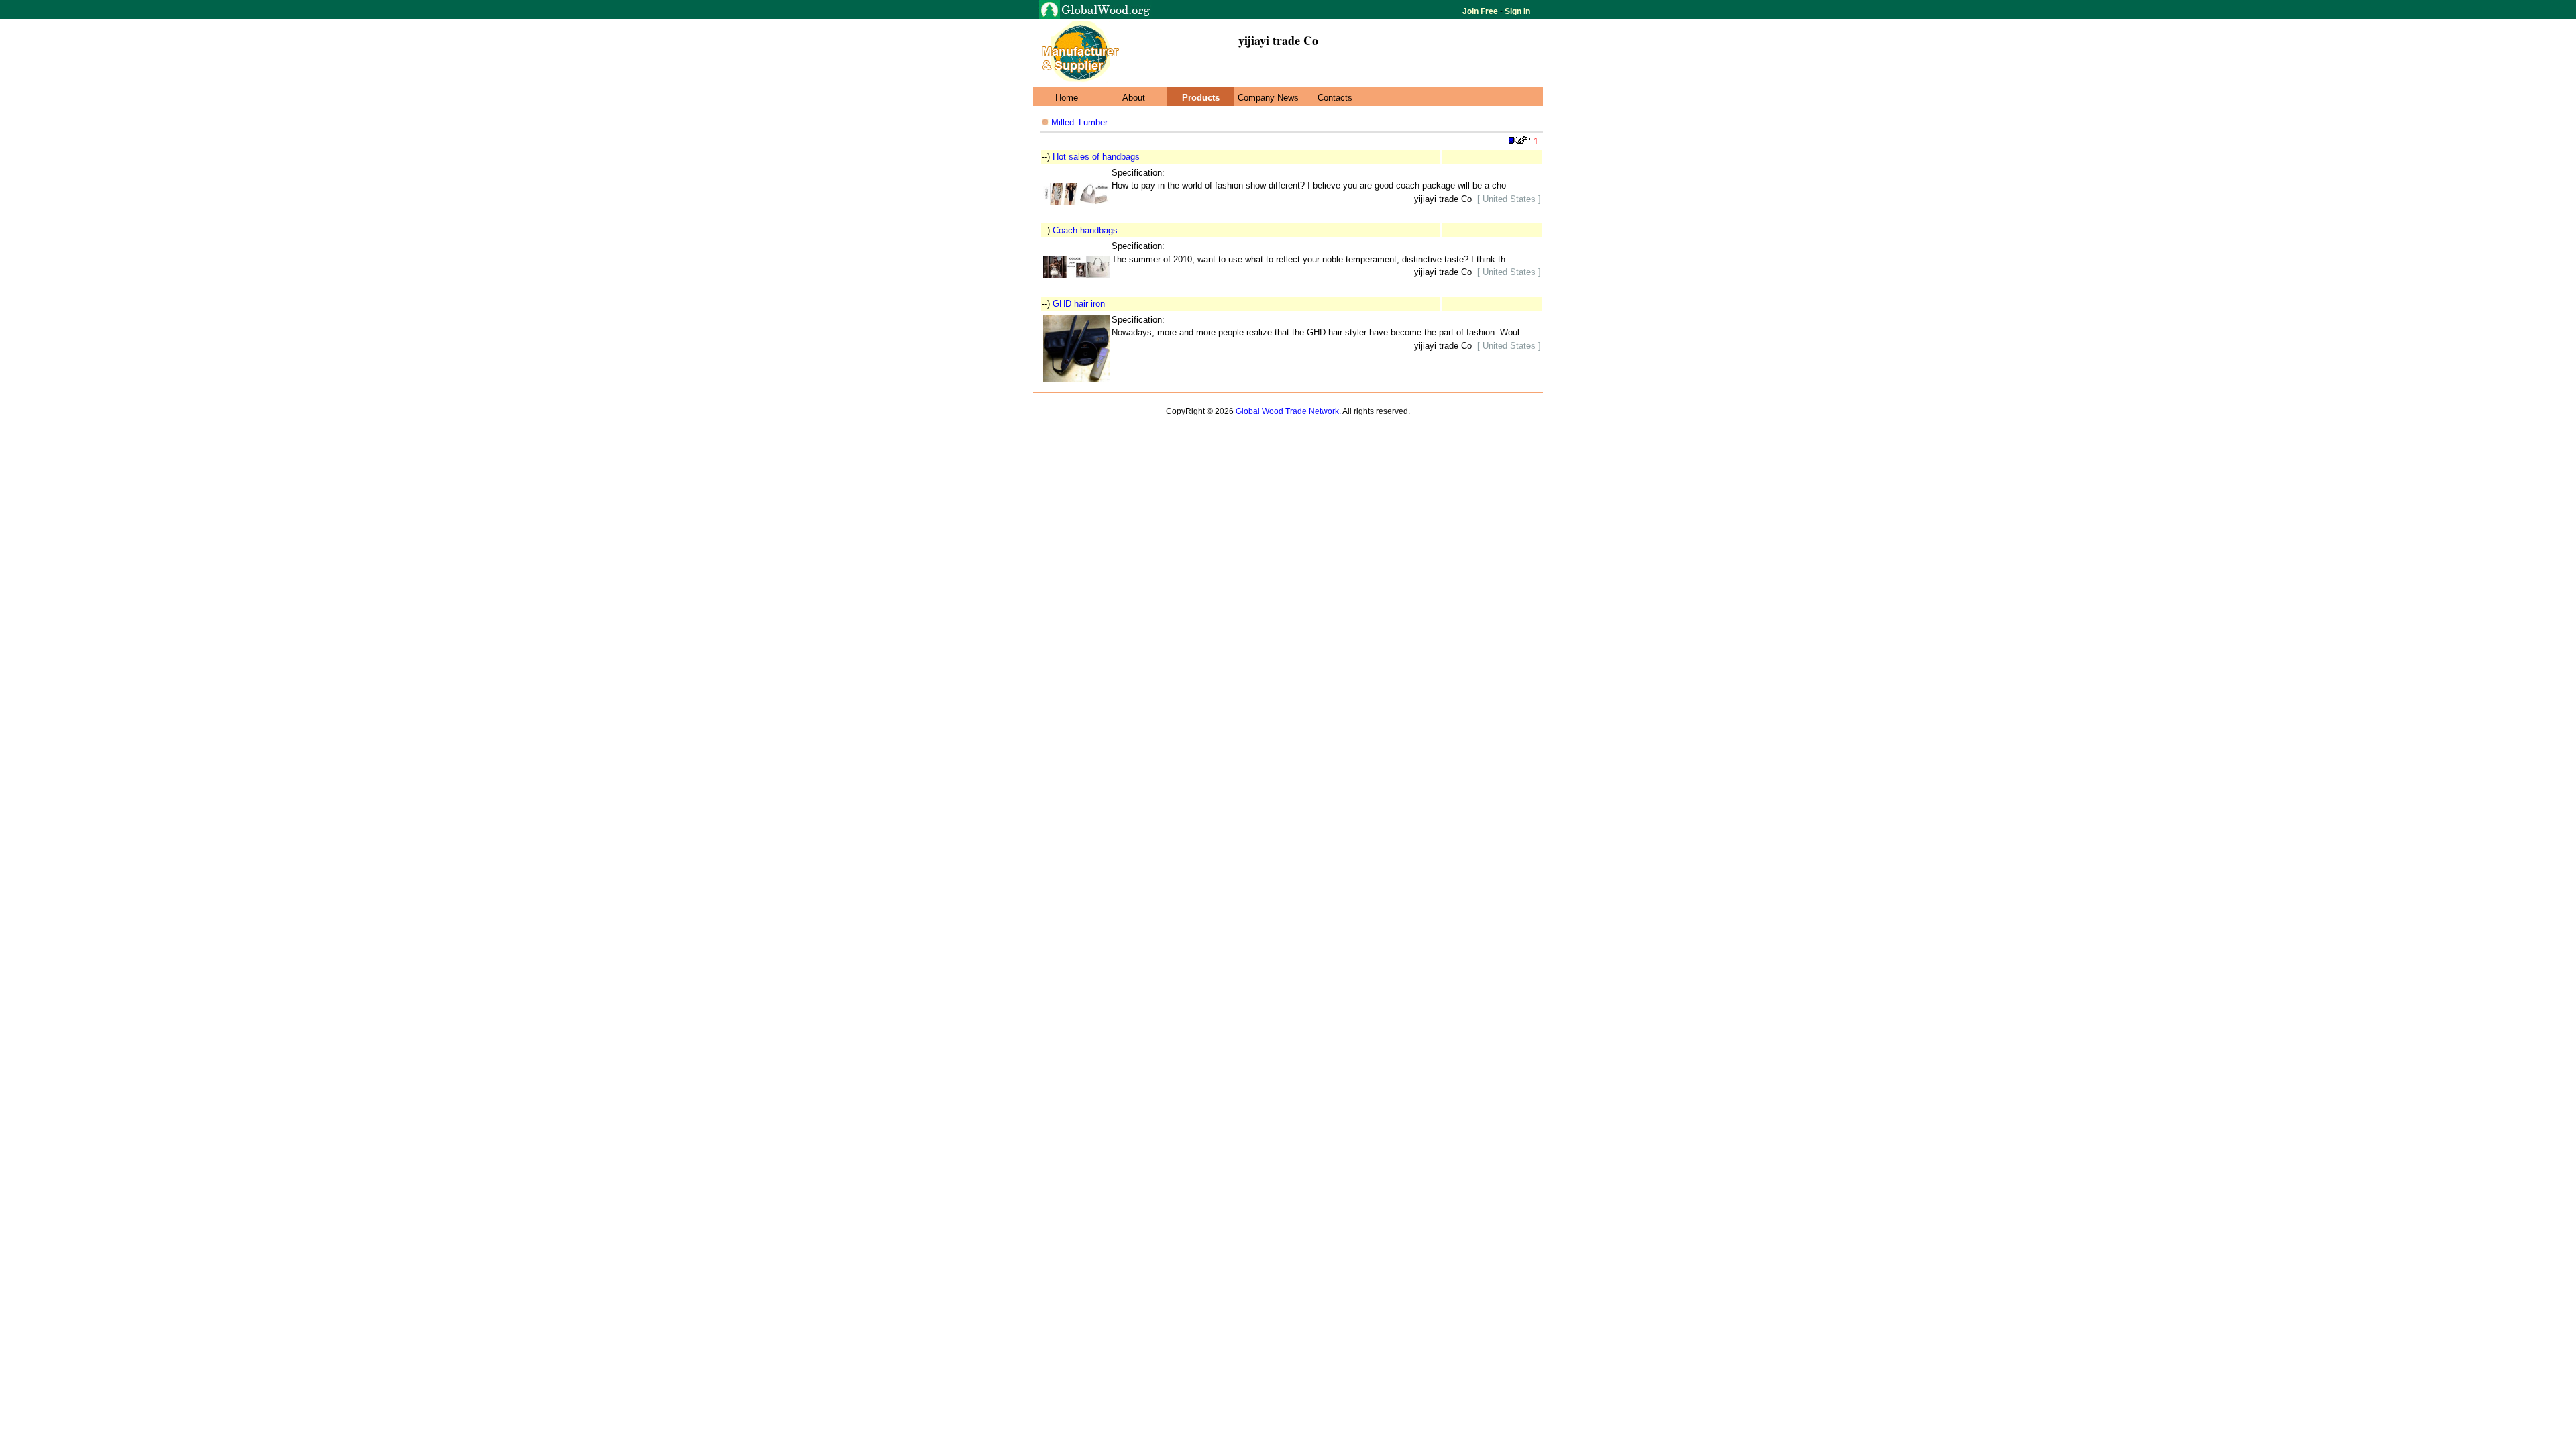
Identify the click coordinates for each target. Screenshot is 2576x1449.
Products (1201, 98)
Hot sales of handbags (1096, 157)
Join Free (1481, 11)
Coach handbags (1085, 230)
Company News (1268, 98)
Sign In (1516, 11)
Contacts (1335, 98)
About (1134, 98)
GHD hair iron (1079, 304)
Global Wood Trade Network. (1288, 411)
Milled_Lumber (1078, 122)
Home (1067, 98)
